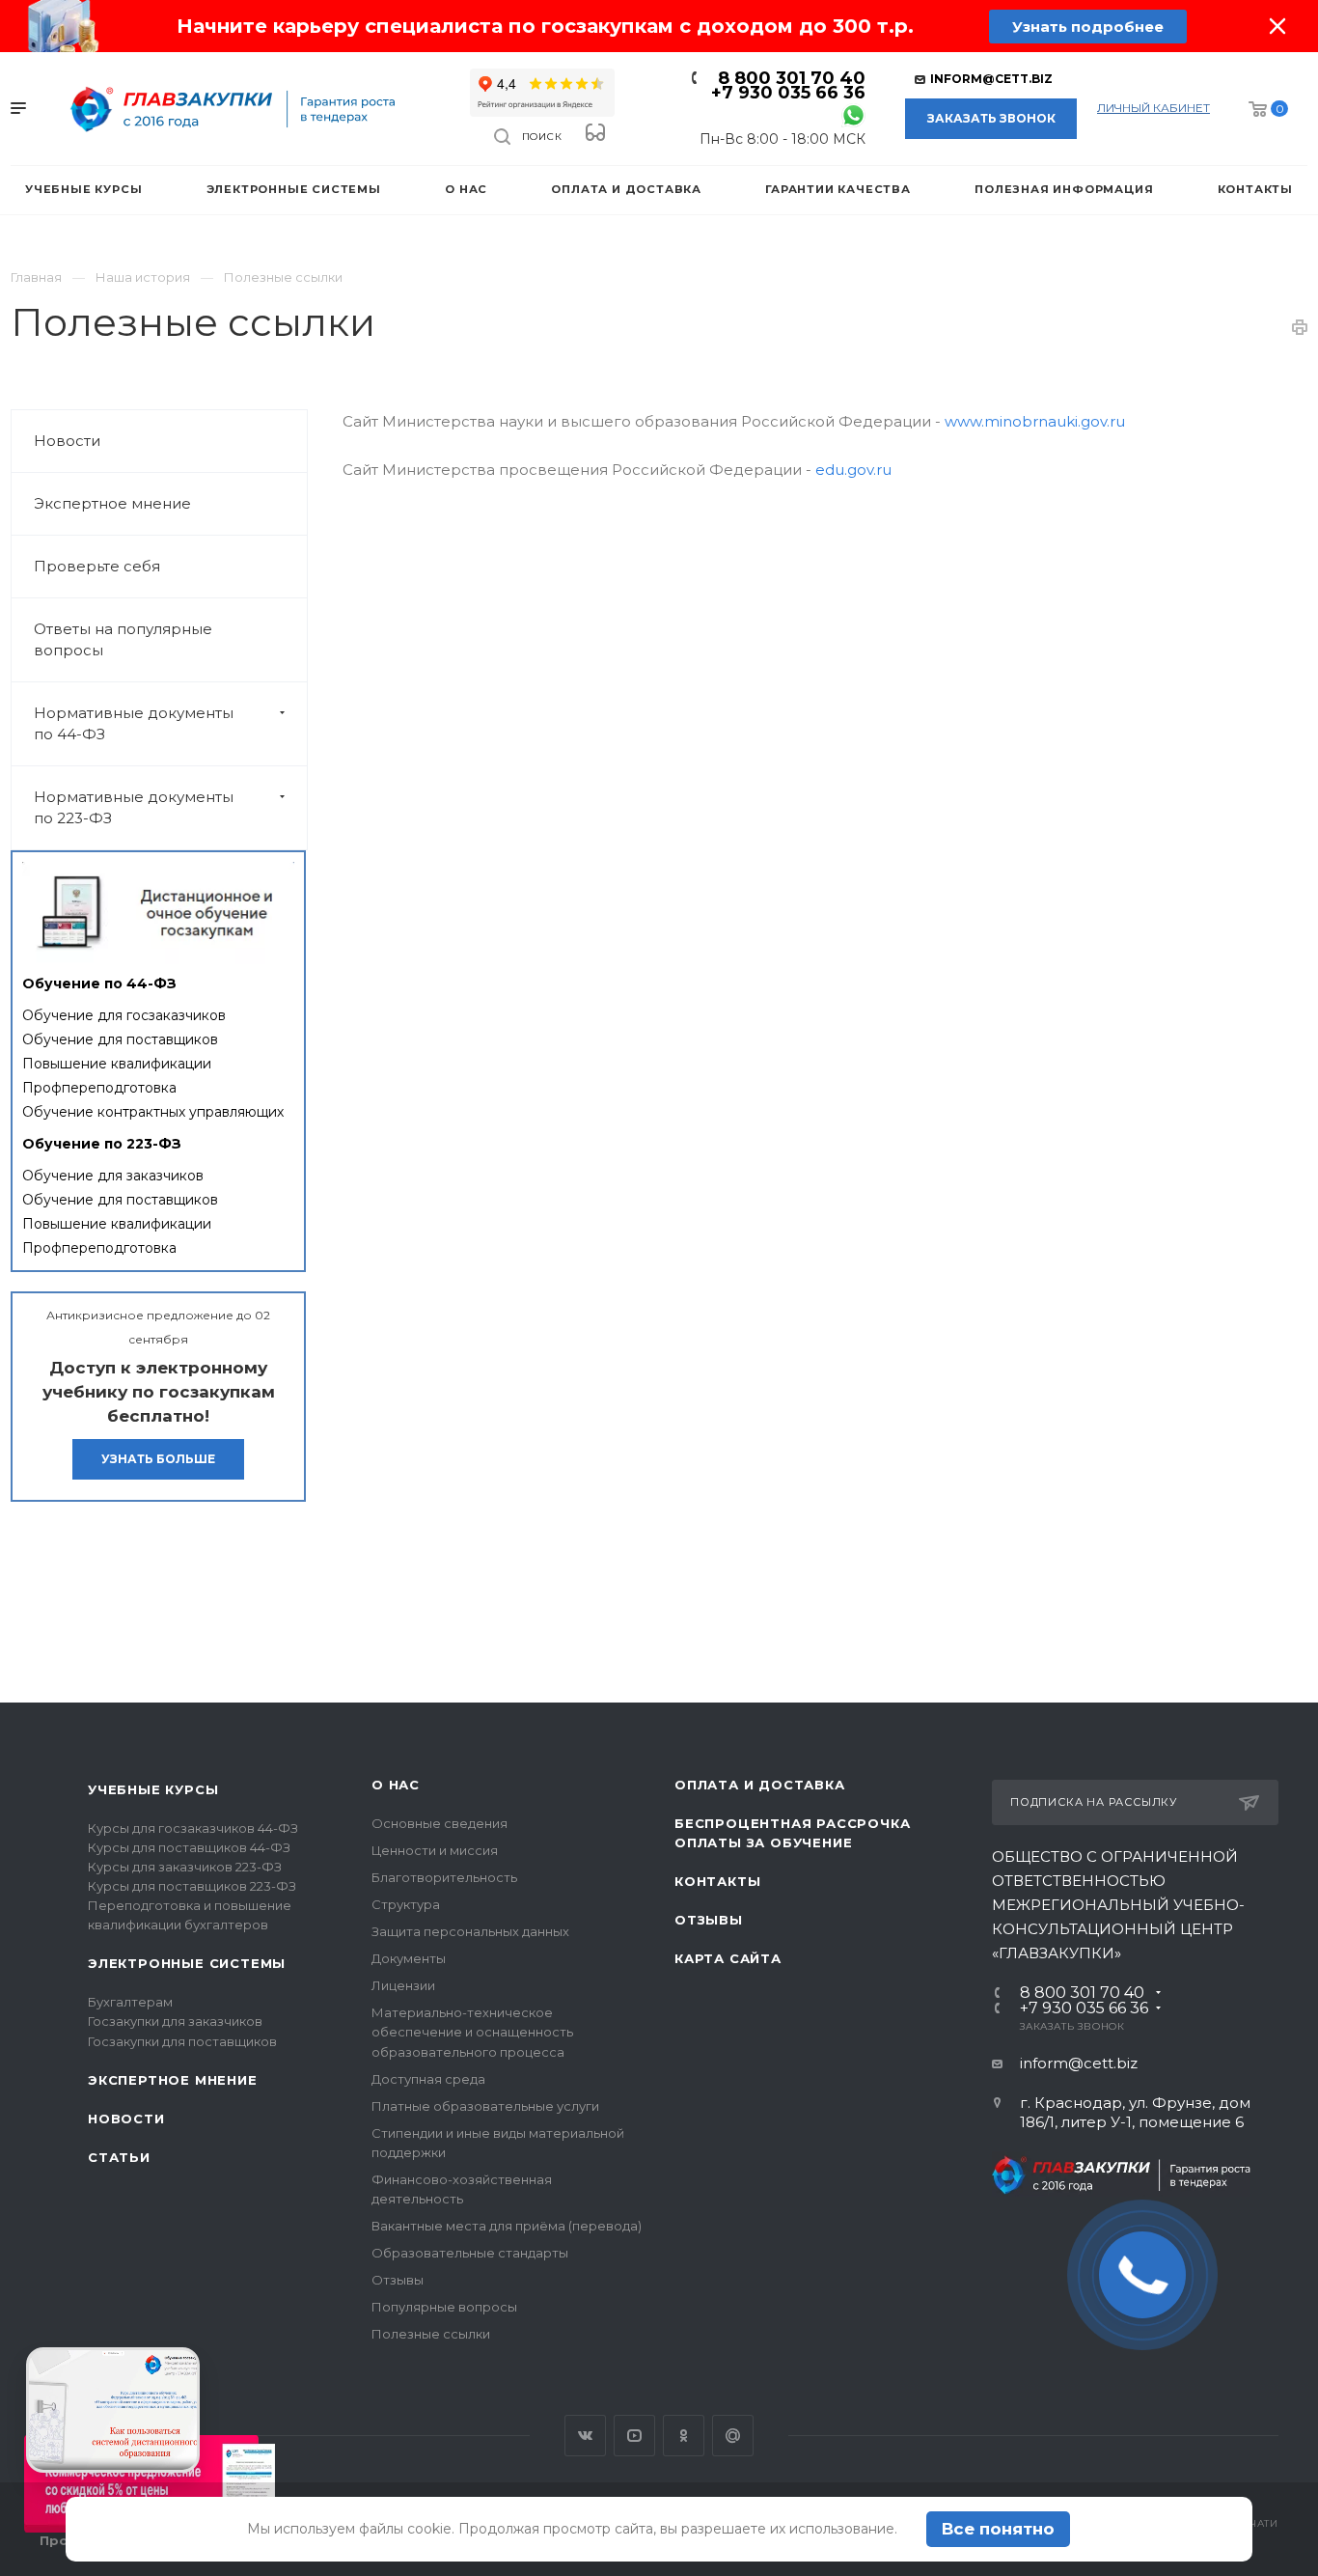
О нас (396, 1785)
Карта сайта (728, 1958)
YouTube (634, 2436)
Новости (67, 441)
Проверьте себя (97, 566)
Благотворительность (444, 1877)
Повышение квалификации (117, 1064)
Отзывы (398, 2280)
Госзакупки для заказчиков (175, 2021)
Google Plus (733, 2436)
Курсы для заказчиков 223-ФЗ (185, 1867)
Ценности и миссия (435, 1850)
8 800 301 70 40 (792, 78)
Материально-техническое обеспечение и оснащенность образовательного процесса (472, 2032)
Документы (409, 1958)
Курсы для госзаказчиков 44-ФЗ (193, 1828)
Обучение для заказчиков (113, 1176)
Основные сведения (439, 1823)
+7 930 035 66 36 (788, 93)
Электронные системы (187, 1963)
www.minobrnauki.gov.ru (1035, 421)
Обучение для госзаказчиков (124, 1015)
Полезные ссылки (431, 2334)
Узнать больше (158, 1459)
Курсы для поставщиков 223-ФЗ (192, 1886)
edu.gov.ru (853, 470)
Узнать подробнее (1088, 27)
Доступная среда (428, 2079)
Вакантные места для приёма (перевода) (507, 2226)
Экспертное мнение (112, 503)
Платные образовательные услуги (485, 2106)
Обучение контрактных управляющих (153, 1112)
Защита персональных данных (470, 1931)
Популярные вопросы (444, 2307)
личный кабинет (1153, 108)
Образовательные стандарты (470, 2253)
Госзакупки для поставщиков (182, 2041)
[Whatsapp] (853, 114)
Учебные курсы (153, 1789)
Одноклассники (684, 2436)
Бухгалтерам (130, 2002)
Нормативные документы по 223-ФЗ (134, 807)
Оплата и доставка (760, 1785)
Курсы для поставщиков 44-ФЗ (189, 1847)
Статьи (119, 2157)
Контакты (717, 1881)
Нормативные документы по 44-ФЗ (134, 723)
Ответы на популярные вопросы (123, 639)
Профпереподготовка (99, 1088)
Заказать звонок (991, 118)
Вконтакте (585, 2436)
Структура (406, 1904)
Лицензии (403, 1985)
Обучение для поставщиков (120, 1039)
